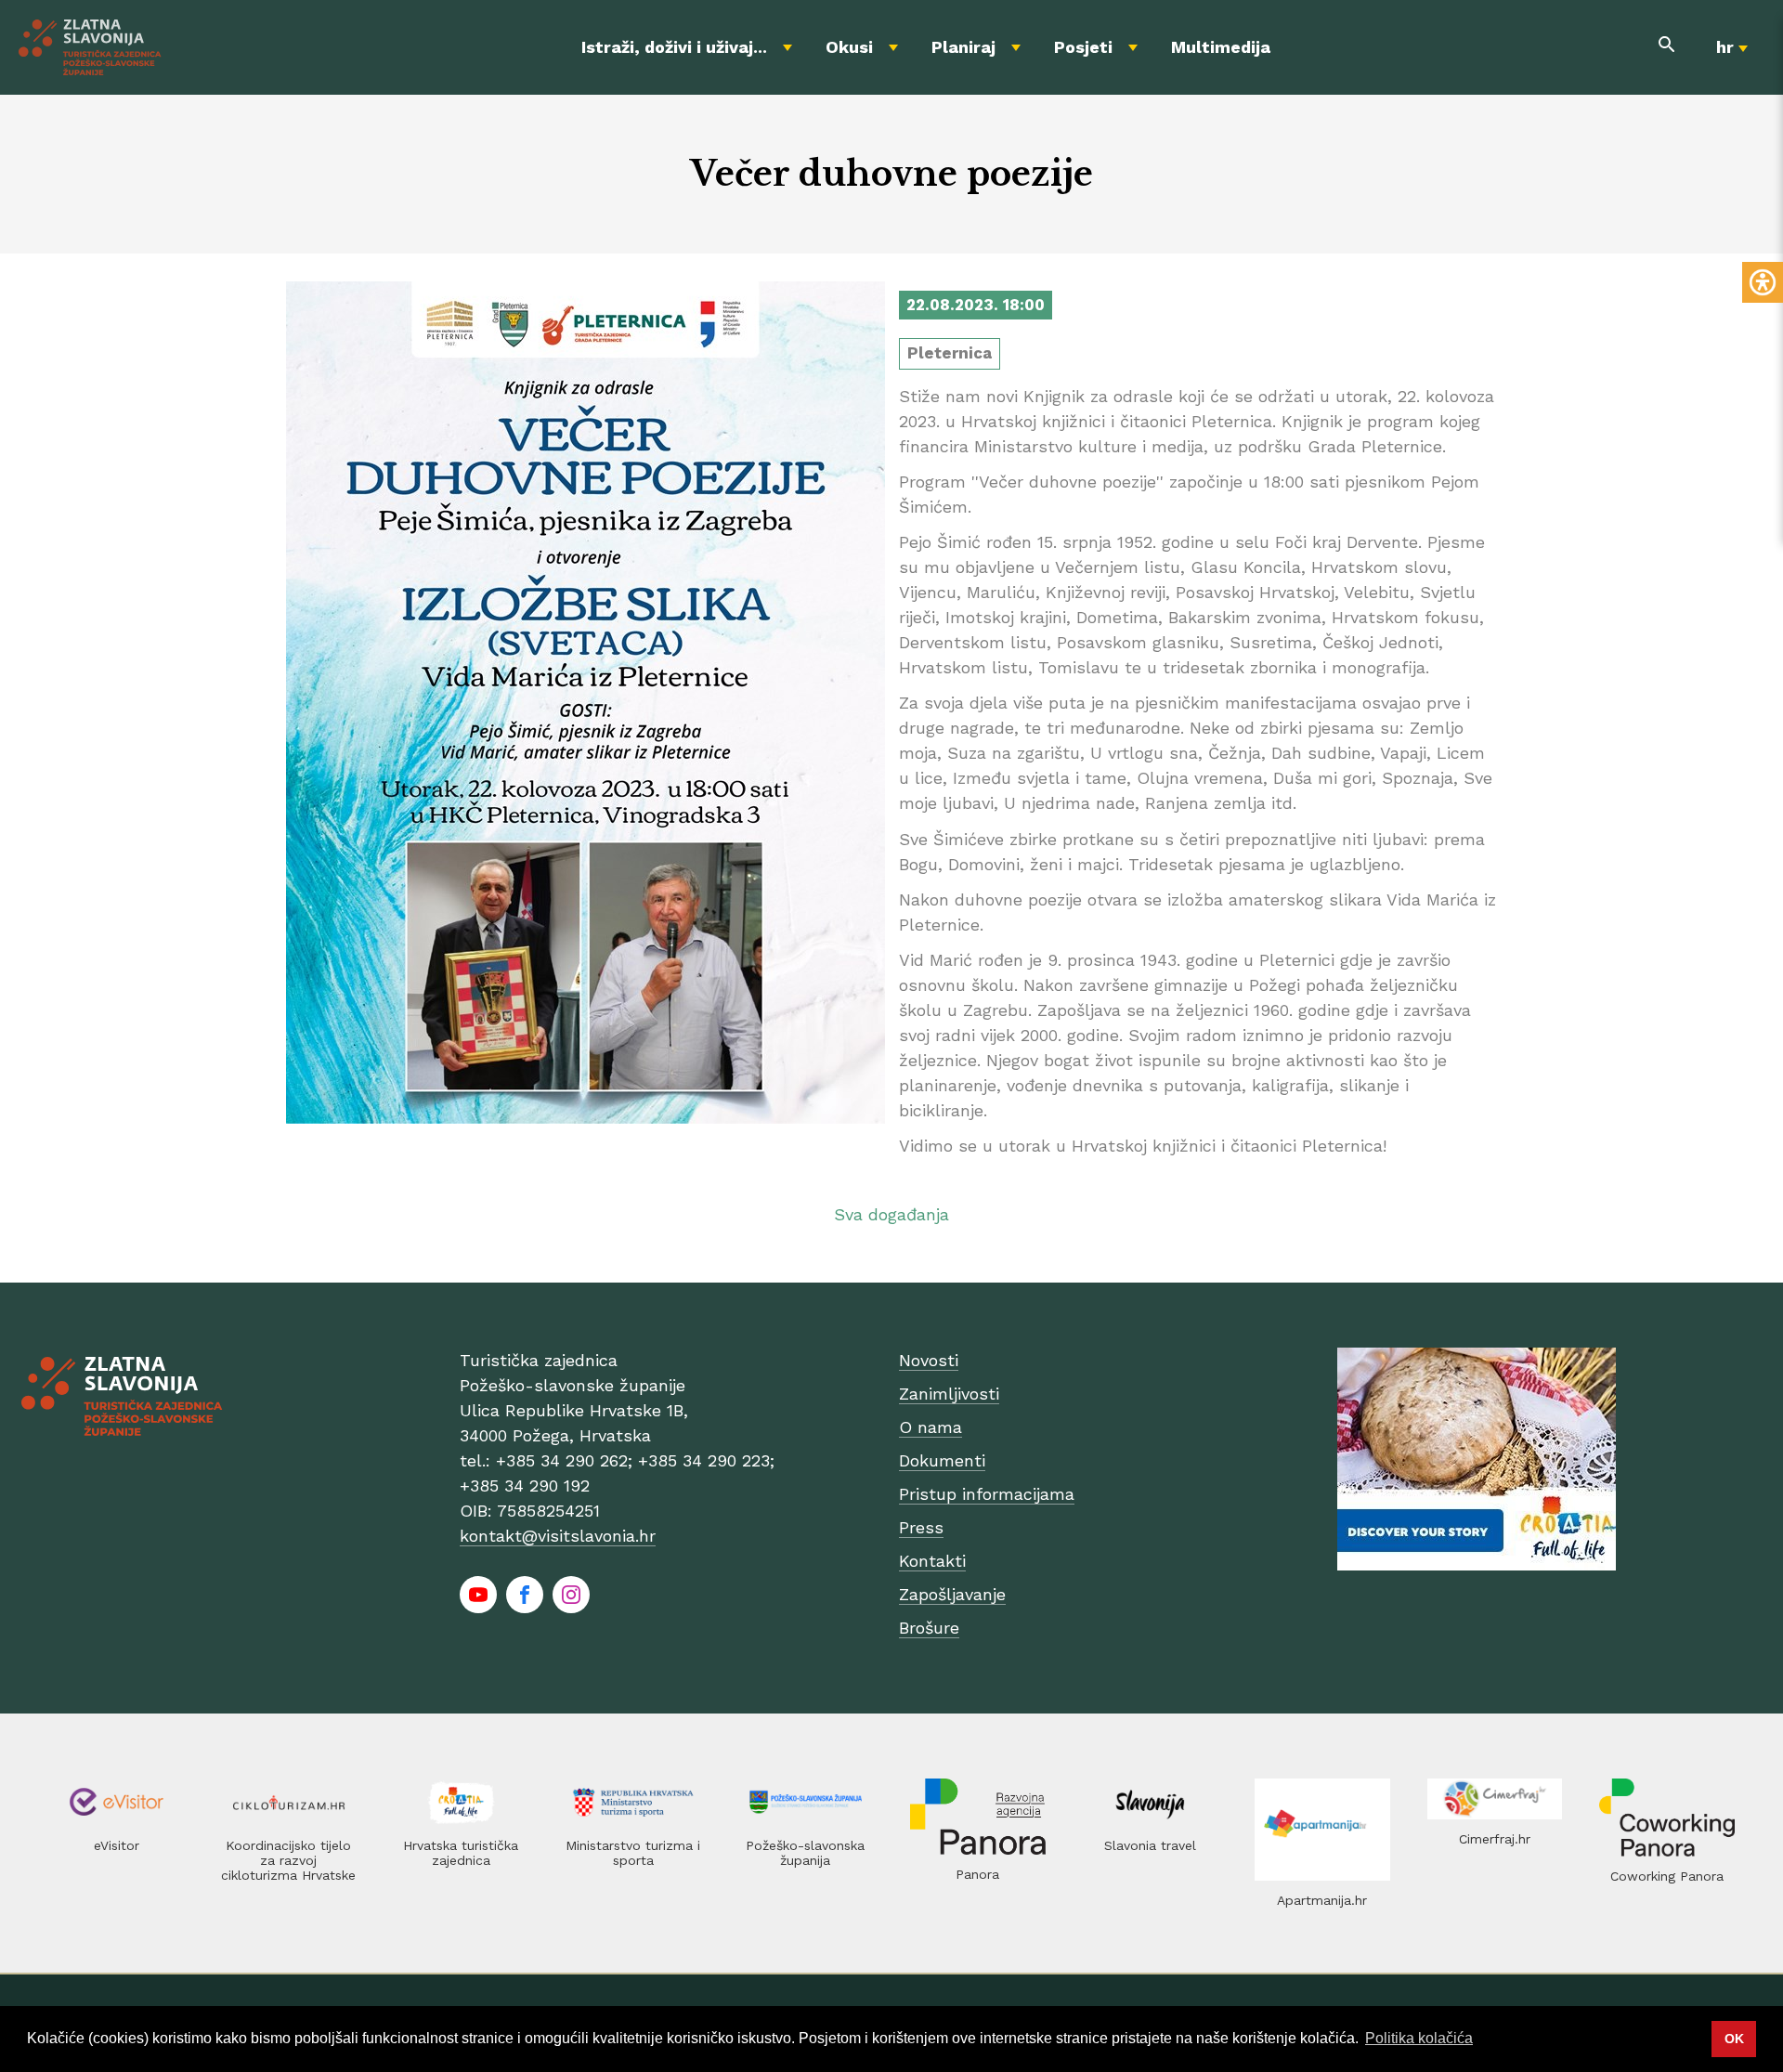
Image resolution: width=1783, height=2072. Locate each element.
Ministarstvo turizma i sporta (633, 1853)
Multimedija (1221, 47)
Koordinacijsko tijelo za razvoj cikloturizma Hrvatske (288, 1860)
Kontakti (932, 1561)
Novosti (929, 1360)
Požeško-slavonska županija (805, 1853)
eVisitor (117, 1845)
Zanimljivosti (949, 1394)
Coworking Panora (1667, 1876)
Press (921, 1527)
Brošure (929, 1628)
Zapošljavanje (952, 1594)
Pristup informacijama (987, 1494)
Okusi (849, 47)
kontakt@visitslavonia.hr (558, 1536)
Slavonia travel (1150, 1845)
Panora (977, 1874)
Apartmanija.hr (1322, 1900)
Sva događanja (891, 1214)
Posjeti (1083, 47)
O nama (931, 1427)
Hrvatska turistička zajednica (461, 1853)
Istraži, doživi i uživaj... (674, 47)
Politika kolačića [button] (1419, 2038)
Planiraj (963, 47)
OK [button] (1734, 2039)
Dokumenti (942, 1460)
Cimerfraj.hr (1495, 1839)
